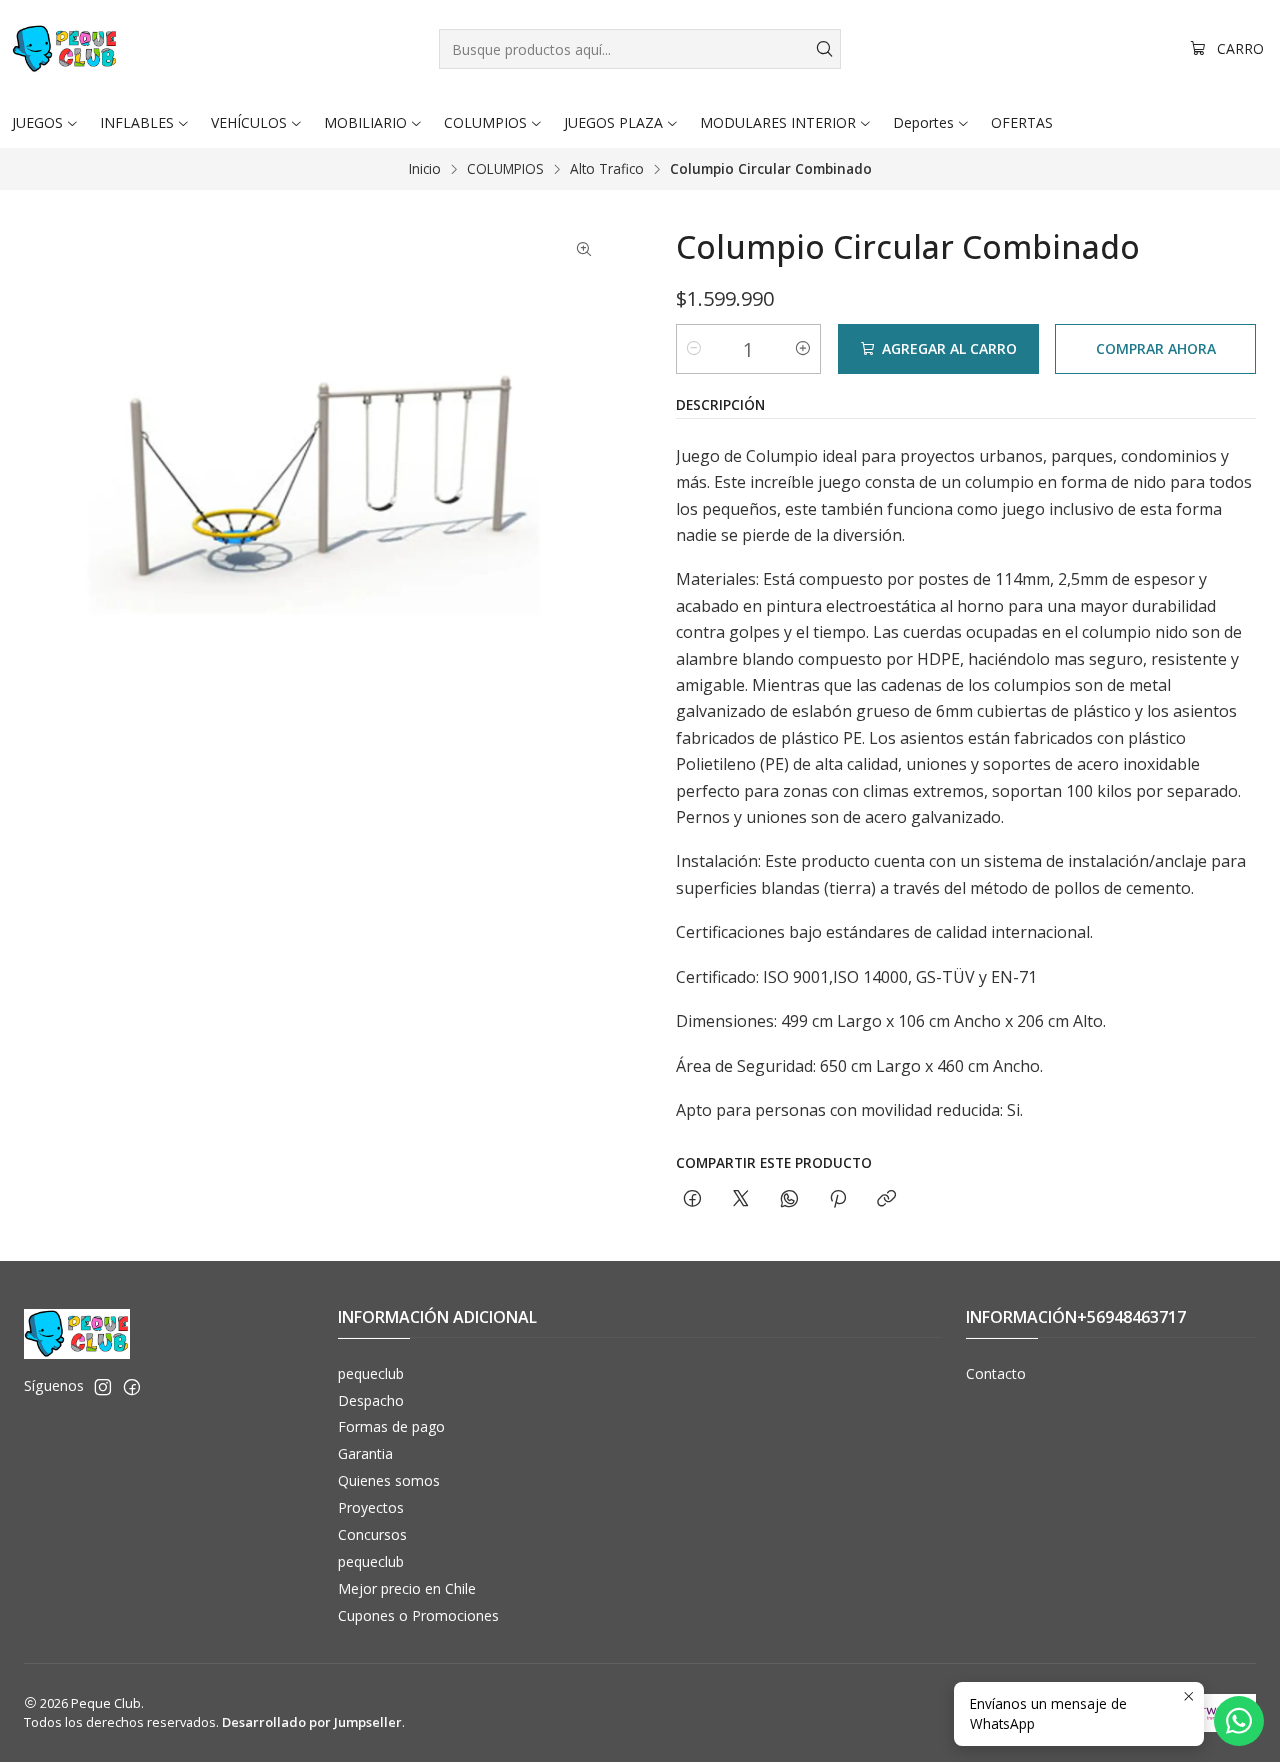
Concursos (372, 1534)
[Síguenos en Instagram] (103, 1387)
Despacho (371, 1400)
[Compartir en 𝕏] (741, 1199)
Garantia (365, 1453)
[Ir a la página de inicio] (65, 49)
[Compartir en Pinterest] (838, 1199)
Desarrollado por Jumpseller (312, 1722)
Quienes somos (389, 1480)
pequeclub (371, 1373)
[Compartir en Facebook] (692, 1199)
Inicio (425, 169)
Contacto (996, 1373)
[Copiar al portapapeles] (886, 1199)
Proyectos (371, 1507)
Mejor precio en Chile (407, 1588)
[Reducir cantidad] (694, 349)
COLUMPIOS (505, 169)
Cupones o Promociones (418, 1615)
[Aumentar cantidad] (803, 349)
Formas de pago (391, 1426)
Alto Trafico (607, 169)
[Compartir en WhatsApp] (789, 1199)
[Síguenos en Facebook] (132, 1387)
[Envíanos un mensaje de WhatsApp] (1239, 1721)
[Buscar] (824, 49)
